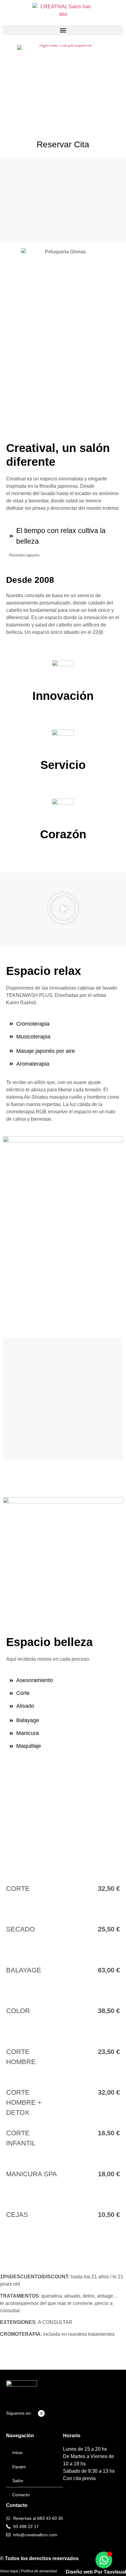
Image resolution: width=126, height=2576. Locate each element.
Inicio (17, 2453)
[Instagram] (41, 2413)
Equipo (19, 2467)
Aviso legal (9, 2571)
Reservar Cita (63, 144)
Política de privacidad (39, 2571)
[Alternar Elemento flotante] (104, 2560)
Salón (18, 2481)
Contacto (21, 2495)
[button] (63, 30)
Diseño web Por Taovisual (96, 2572)
